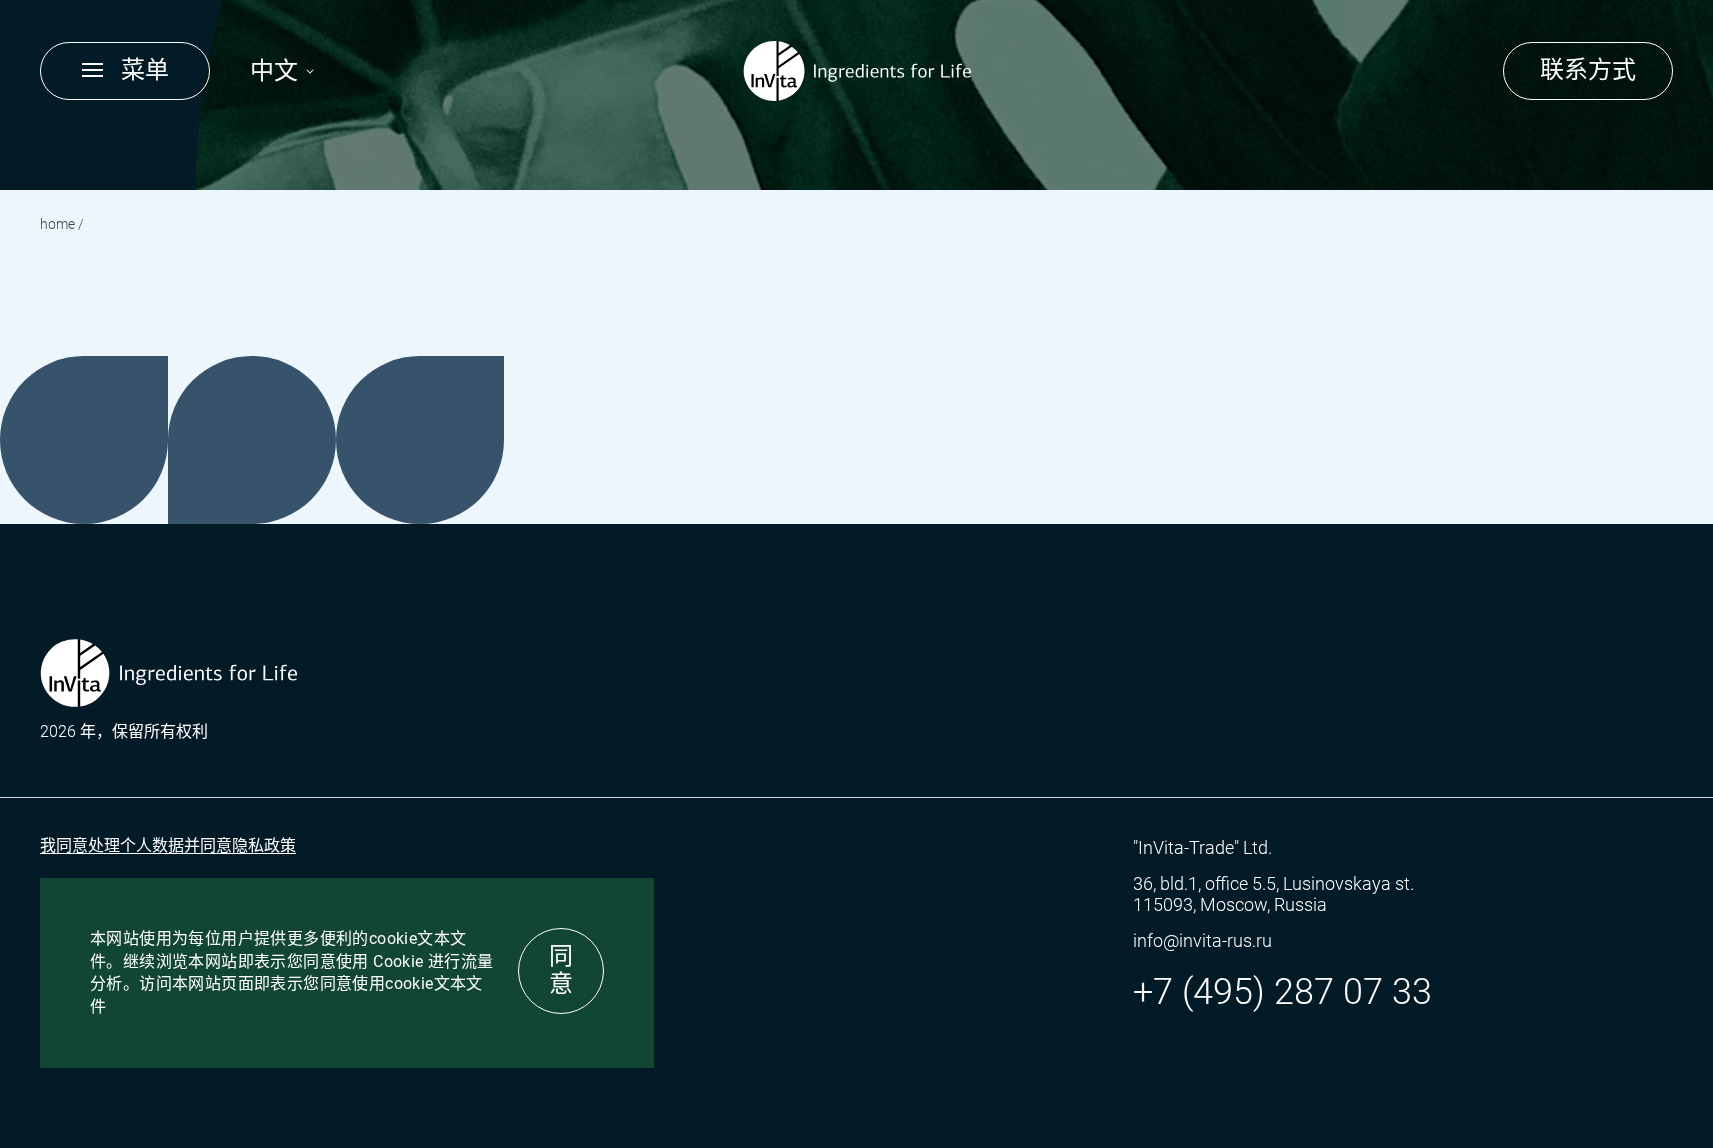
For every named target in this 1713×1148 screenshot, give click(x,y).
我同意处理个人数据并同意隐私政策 (168, 845)
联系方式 (1588, 70)
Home (57, 224)
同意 (561, 970)
